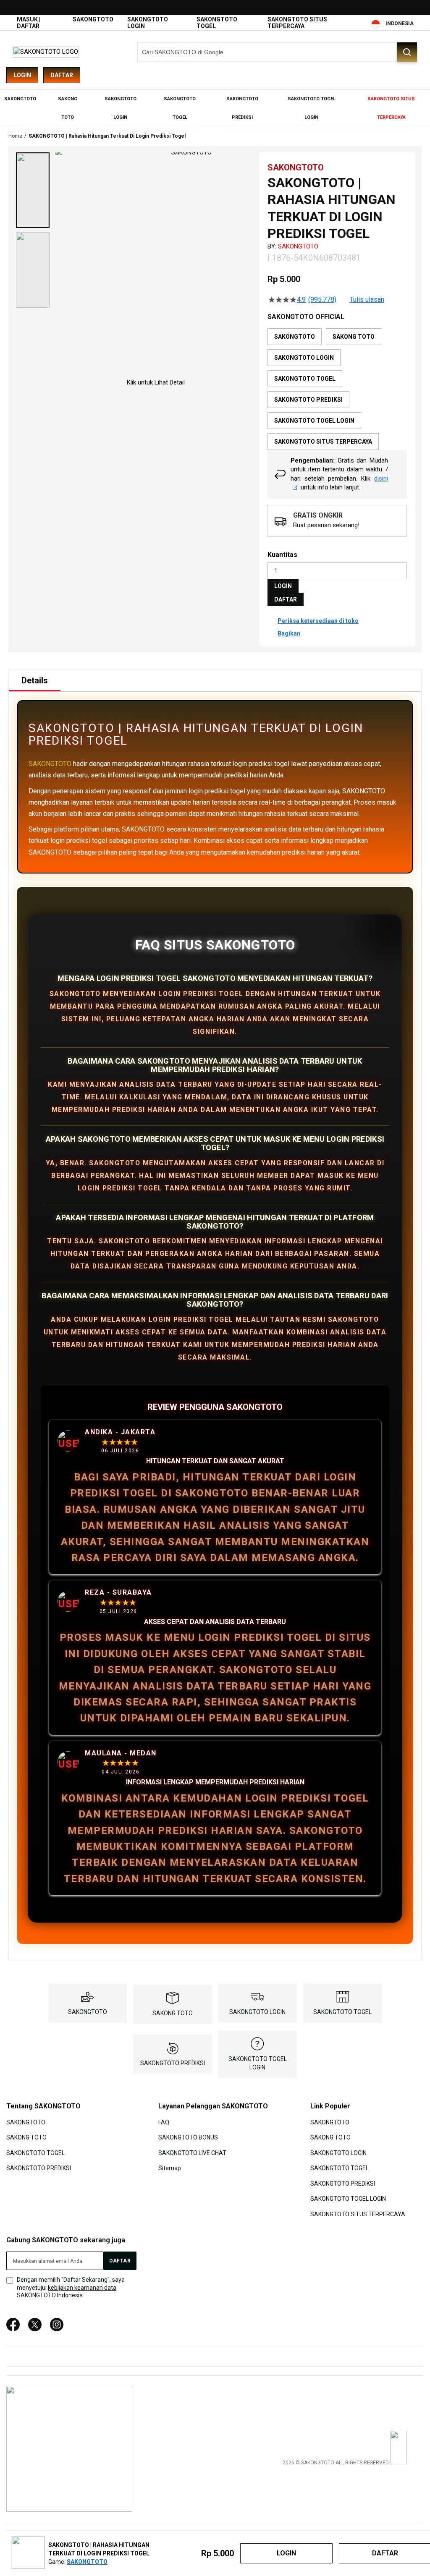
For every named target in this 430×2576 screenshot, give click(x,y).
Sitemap (170, 2168)
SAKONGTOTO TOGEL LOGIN (348, 2199)
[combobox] (277, 52)
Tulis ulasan (367, 300)
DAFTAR (286, 599)
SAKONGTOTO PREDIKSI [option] (308, 400)
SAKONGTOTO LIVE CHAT (192, 2153)
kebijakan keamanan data (82, 2288)
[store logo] (46, 52)
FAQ (164, 2122)
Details (35, 680)
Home (15, 136)
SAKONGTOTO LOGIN (257, 2012)
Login (22, 75)
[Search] (407, 52)
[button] (33, 190)
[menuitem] (20, 99)
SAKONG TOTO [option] (354, 337)
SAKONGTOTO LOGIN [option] (304, 358)
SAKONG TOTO (173, 2013)
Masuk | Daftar (29, 23)
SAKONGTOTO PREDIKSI (173, 2063)
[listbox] (337, 389)
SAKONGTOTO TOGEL (342, 2012)
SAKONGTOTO (93, 19)
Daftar (62, 75)
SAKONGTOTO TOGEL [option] (305, 379)
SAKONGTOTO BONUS (188, 2137)
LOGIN (283, 586)
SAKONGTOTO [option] (295, 337)
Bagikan (289, 633)
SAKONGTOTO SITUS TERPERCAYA (297, 23)
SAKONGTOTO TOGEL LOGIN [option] (314, 421)
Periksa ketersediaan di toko (318, 621)
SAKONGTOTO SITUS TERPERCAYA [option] (323, 442)
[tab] (35, 680)
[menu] (215, 108)
